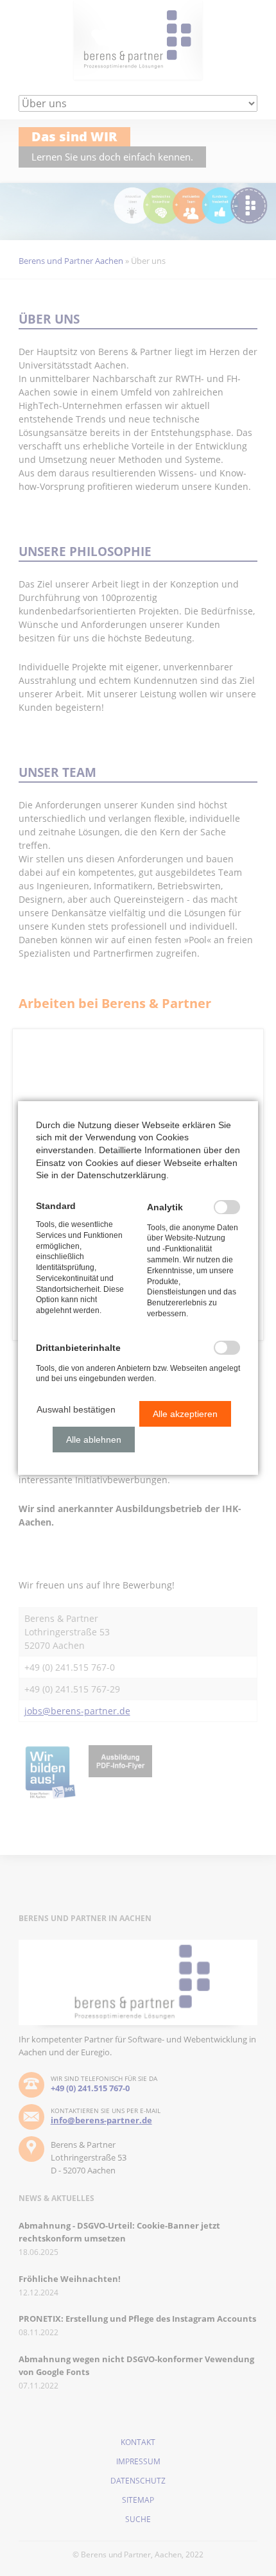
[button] (76, 1409)
